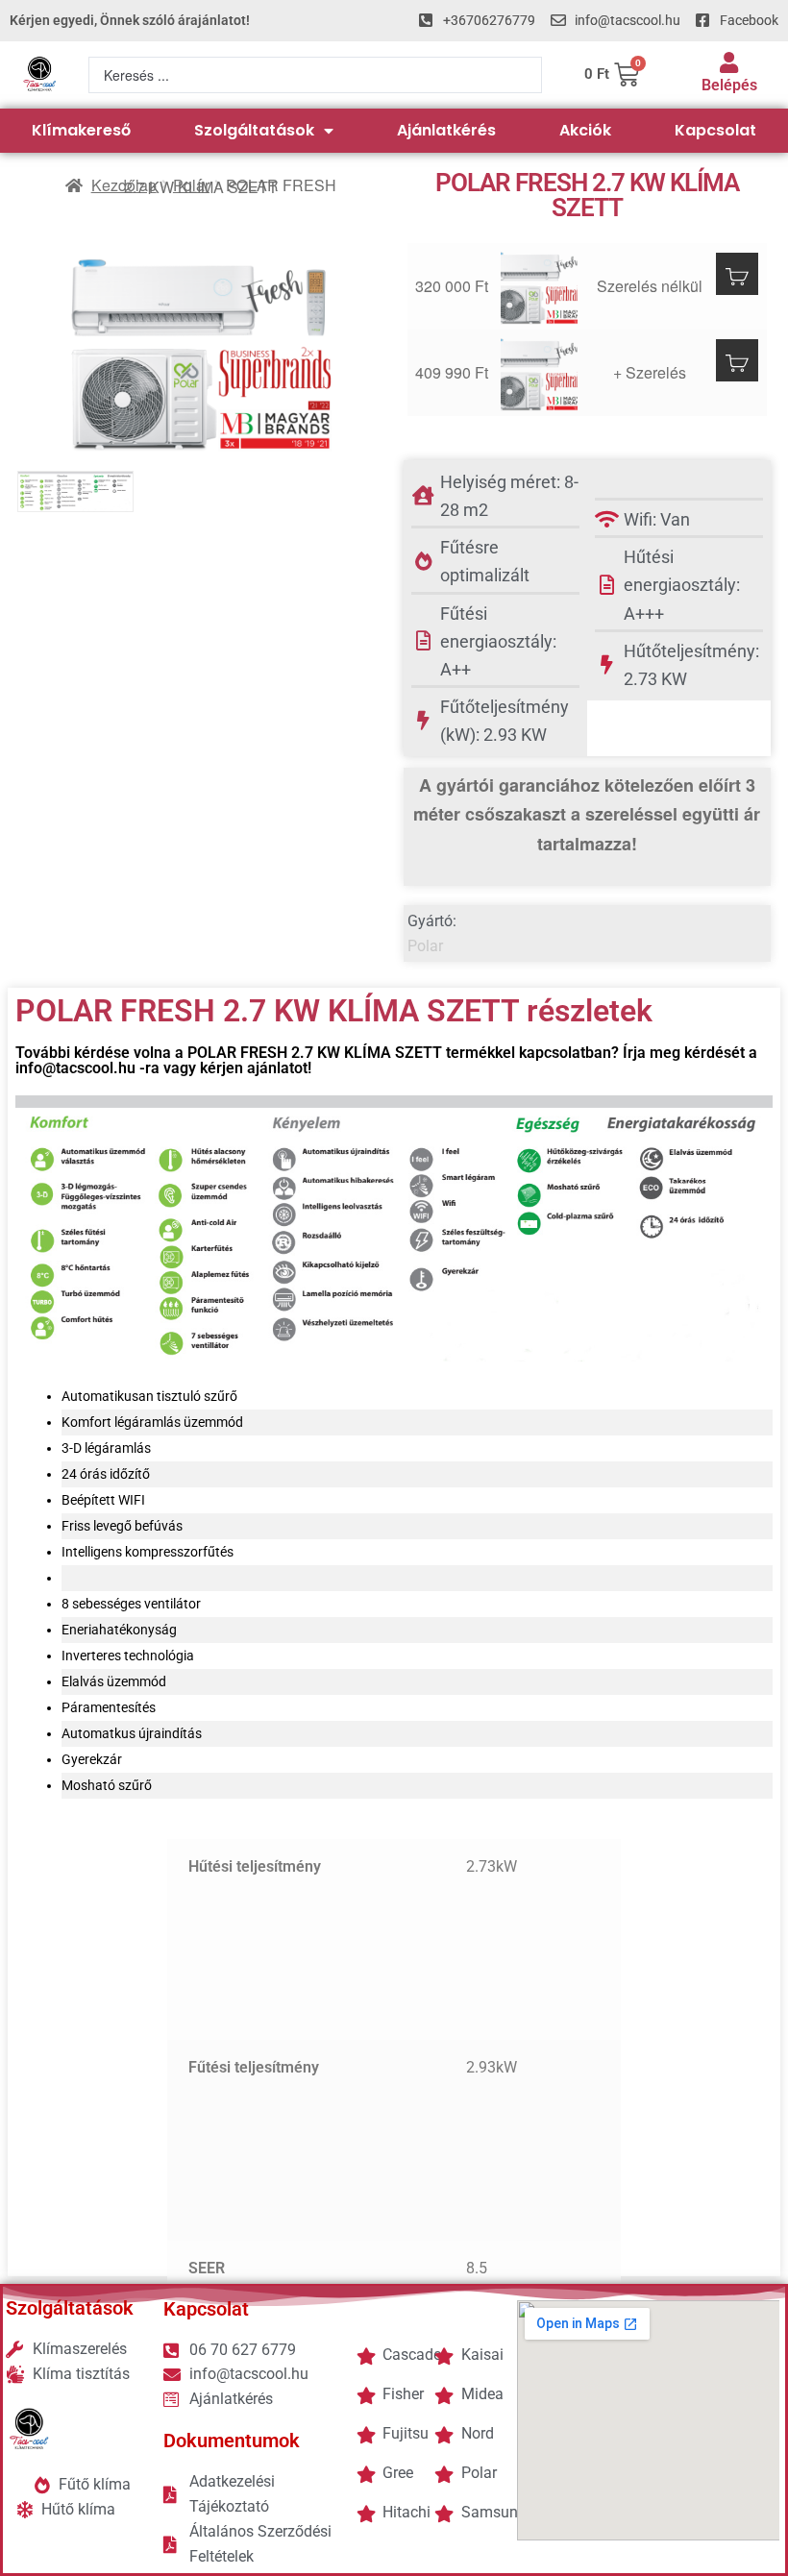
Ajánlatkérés (446, 130)
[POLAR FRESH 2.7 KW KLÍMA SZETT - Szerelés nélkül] (542, 286)
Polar (191, 185)
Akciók (585, 130)
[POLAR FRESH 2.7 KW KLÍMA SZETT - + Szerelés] (542, 373)
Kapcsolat (715, 130)
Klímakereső (81, 130)
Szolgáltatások (254, 130)
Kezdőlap (124, 185)
